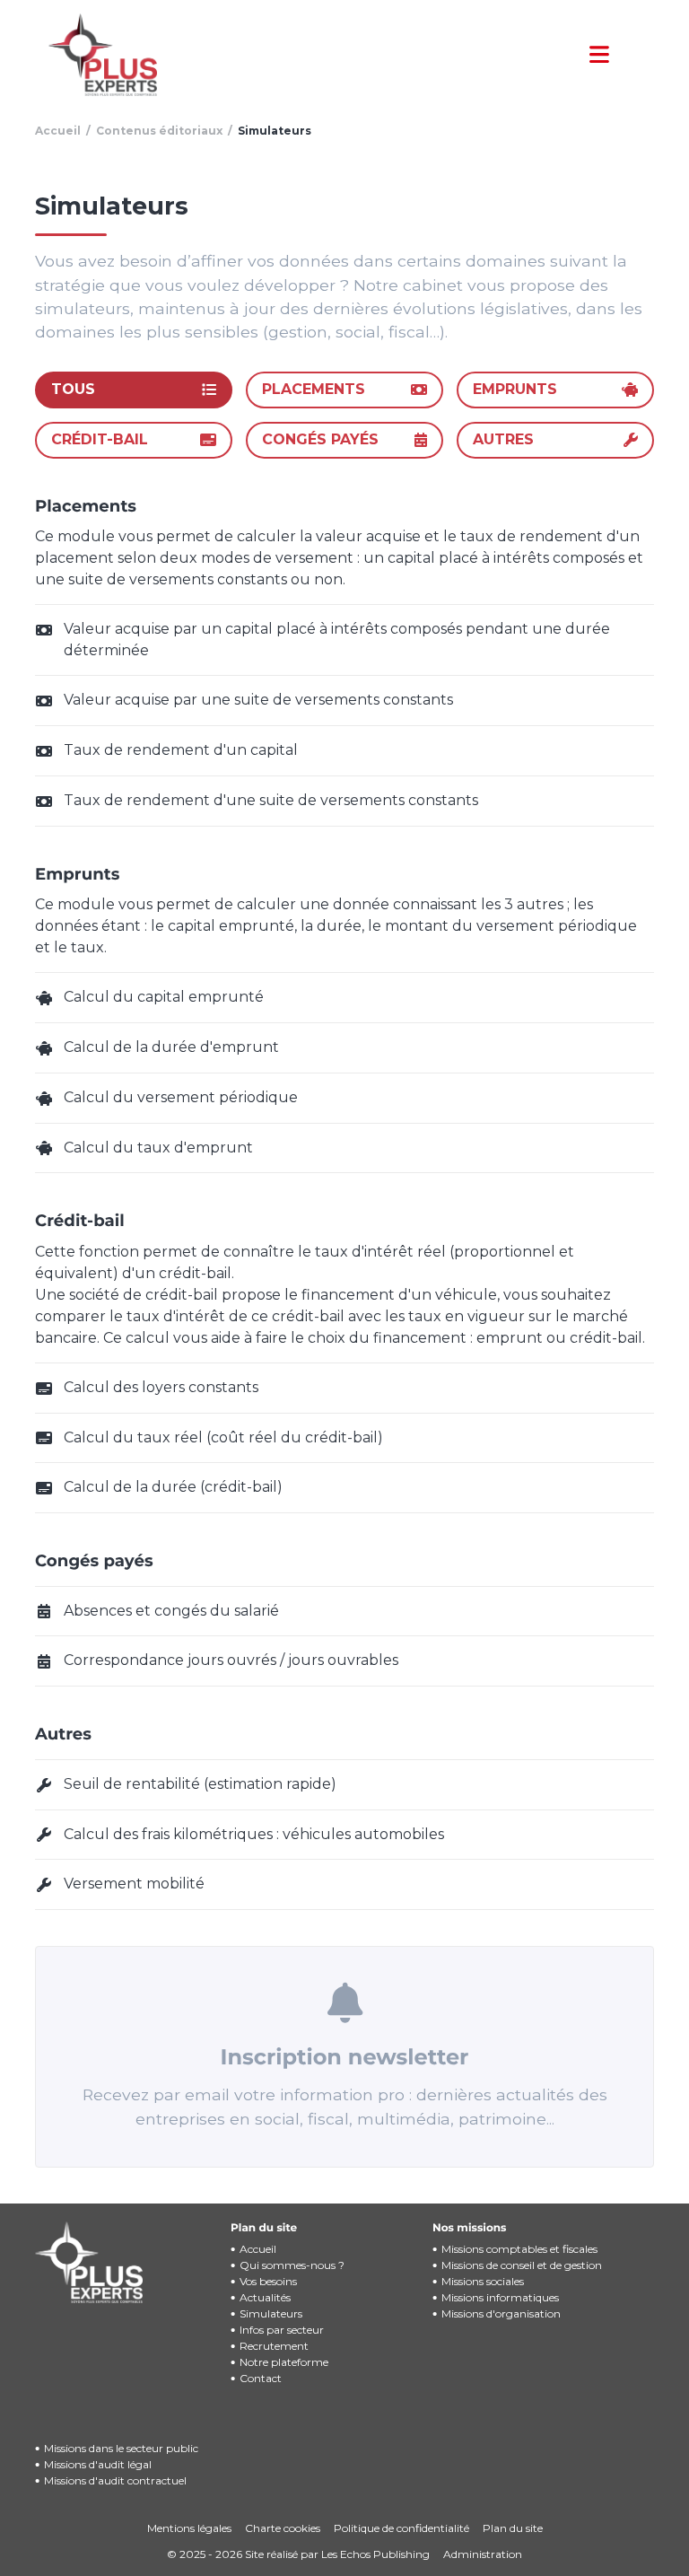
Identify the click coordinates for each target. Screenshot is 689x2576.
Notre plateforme (284, 2362)
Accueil (258, 2249)
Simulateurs (271, 2313)
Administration (483, 2554)
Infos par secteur (282, 2330)
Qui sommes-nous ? (292, 2265)
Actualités (265, 2297)
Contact (261, 2378)
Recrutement (274, 2346)
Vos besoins (268, 2281)
